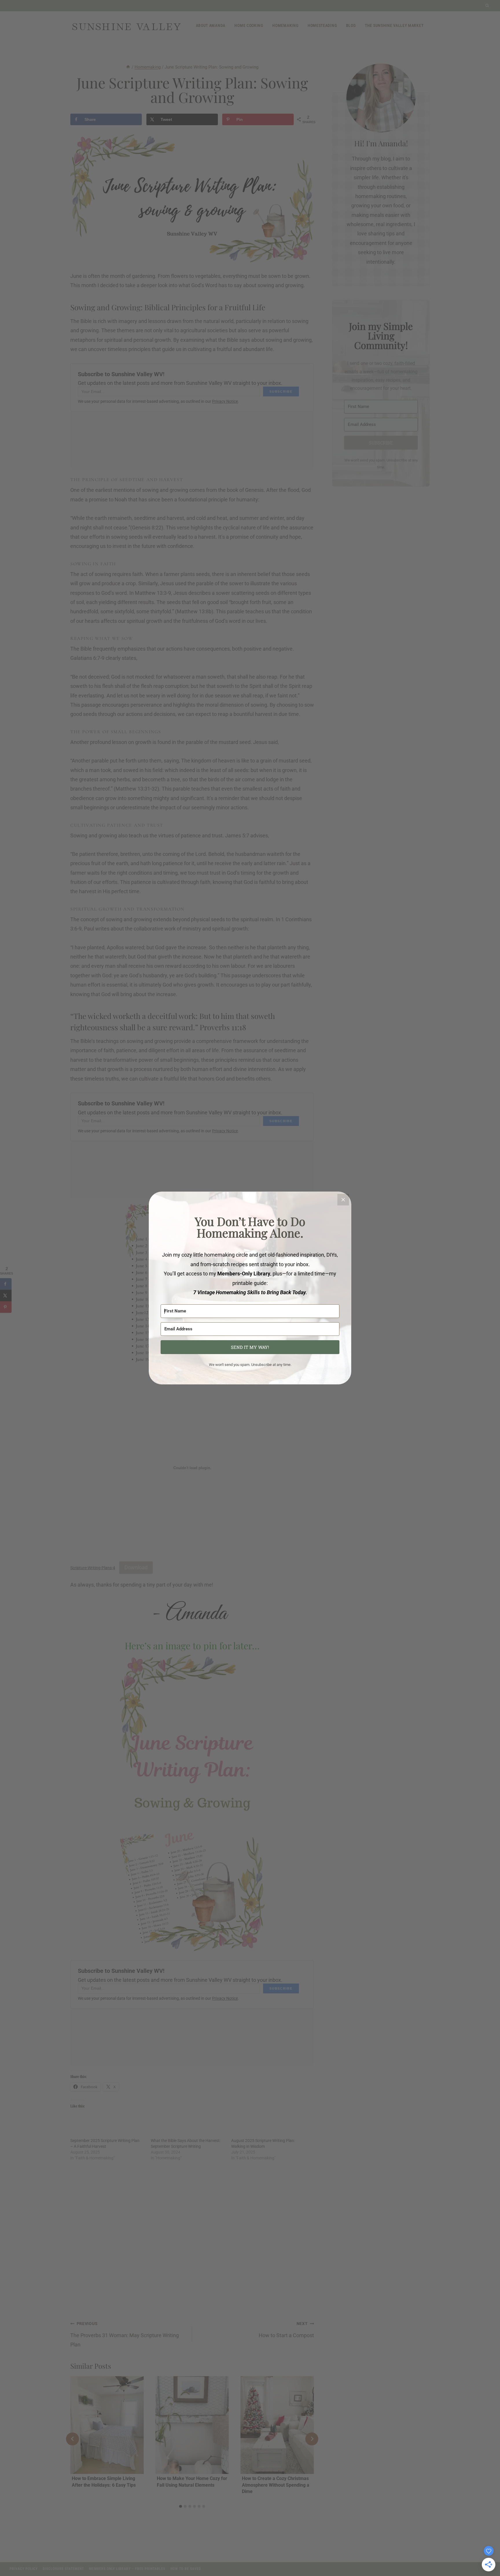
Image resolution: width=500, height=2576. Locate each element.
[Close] (343, 1200)
